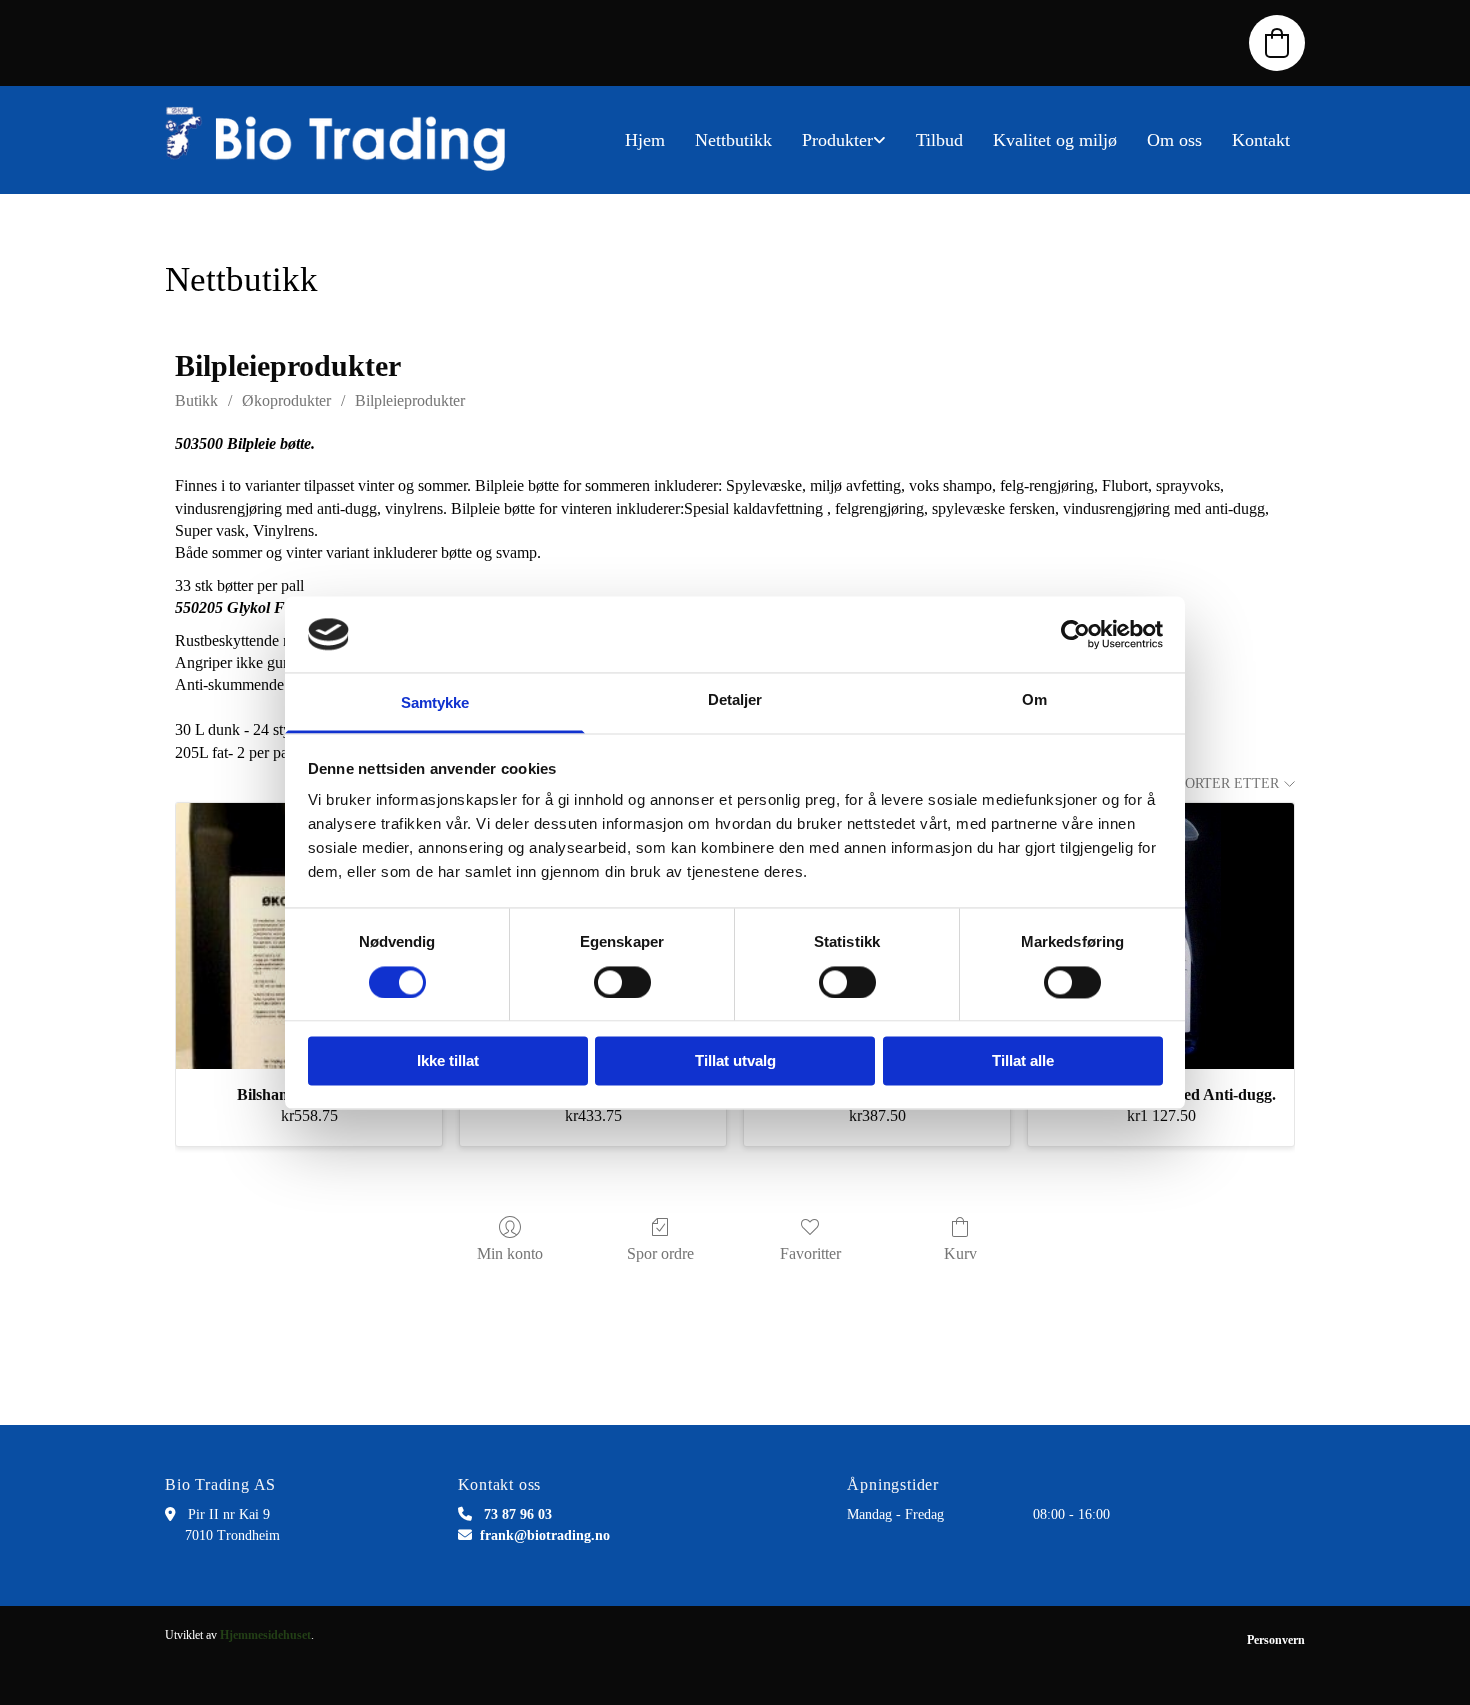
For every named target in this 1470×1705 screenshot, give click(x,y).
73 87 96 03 (518, 1514)
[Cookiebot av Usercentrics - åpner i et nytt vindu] (1075, 634)
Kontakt (1261, 140)
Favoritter (810, 1253)
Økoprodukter (286, 400)
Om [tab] (1034, 700)
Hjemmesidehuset (265, 1635)
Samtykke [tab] (435, 703)
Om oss (1174, 140)
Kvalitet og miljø (1055, 140)
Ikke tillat (448, 1061)
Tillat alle (1023, 1061)
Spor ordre (660, 1253)
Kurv (960, 1253)
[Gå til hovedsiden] (345, 140)
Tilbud (939, 140)
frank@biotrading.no (545, 1535)
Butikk (196, 400)
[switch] (622, 982)
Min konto (510, 1253)
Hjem (645, 140)
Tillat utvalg (735, 1061)
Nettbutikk (733, 140)
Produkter (837, 140)
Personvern (1276, 1640)
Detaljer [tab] (735, 700)
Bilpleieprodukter (410, 400)
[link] (844, 140)
